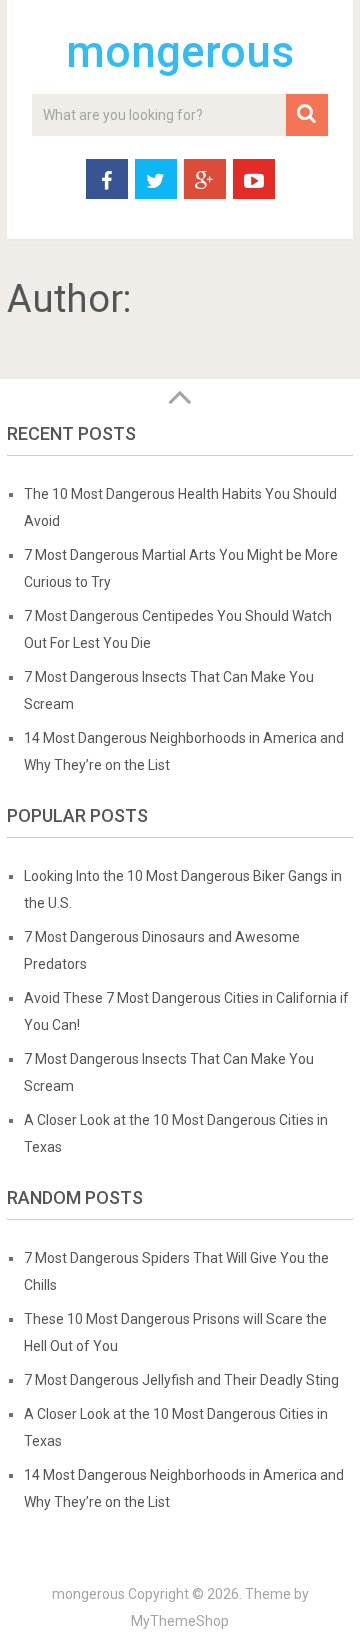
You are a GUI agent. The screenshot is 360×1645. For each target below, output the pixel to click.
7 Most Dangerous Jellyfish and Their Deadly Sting (181, 1380)
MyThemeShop (180, 1621)
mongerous (180, 52)
